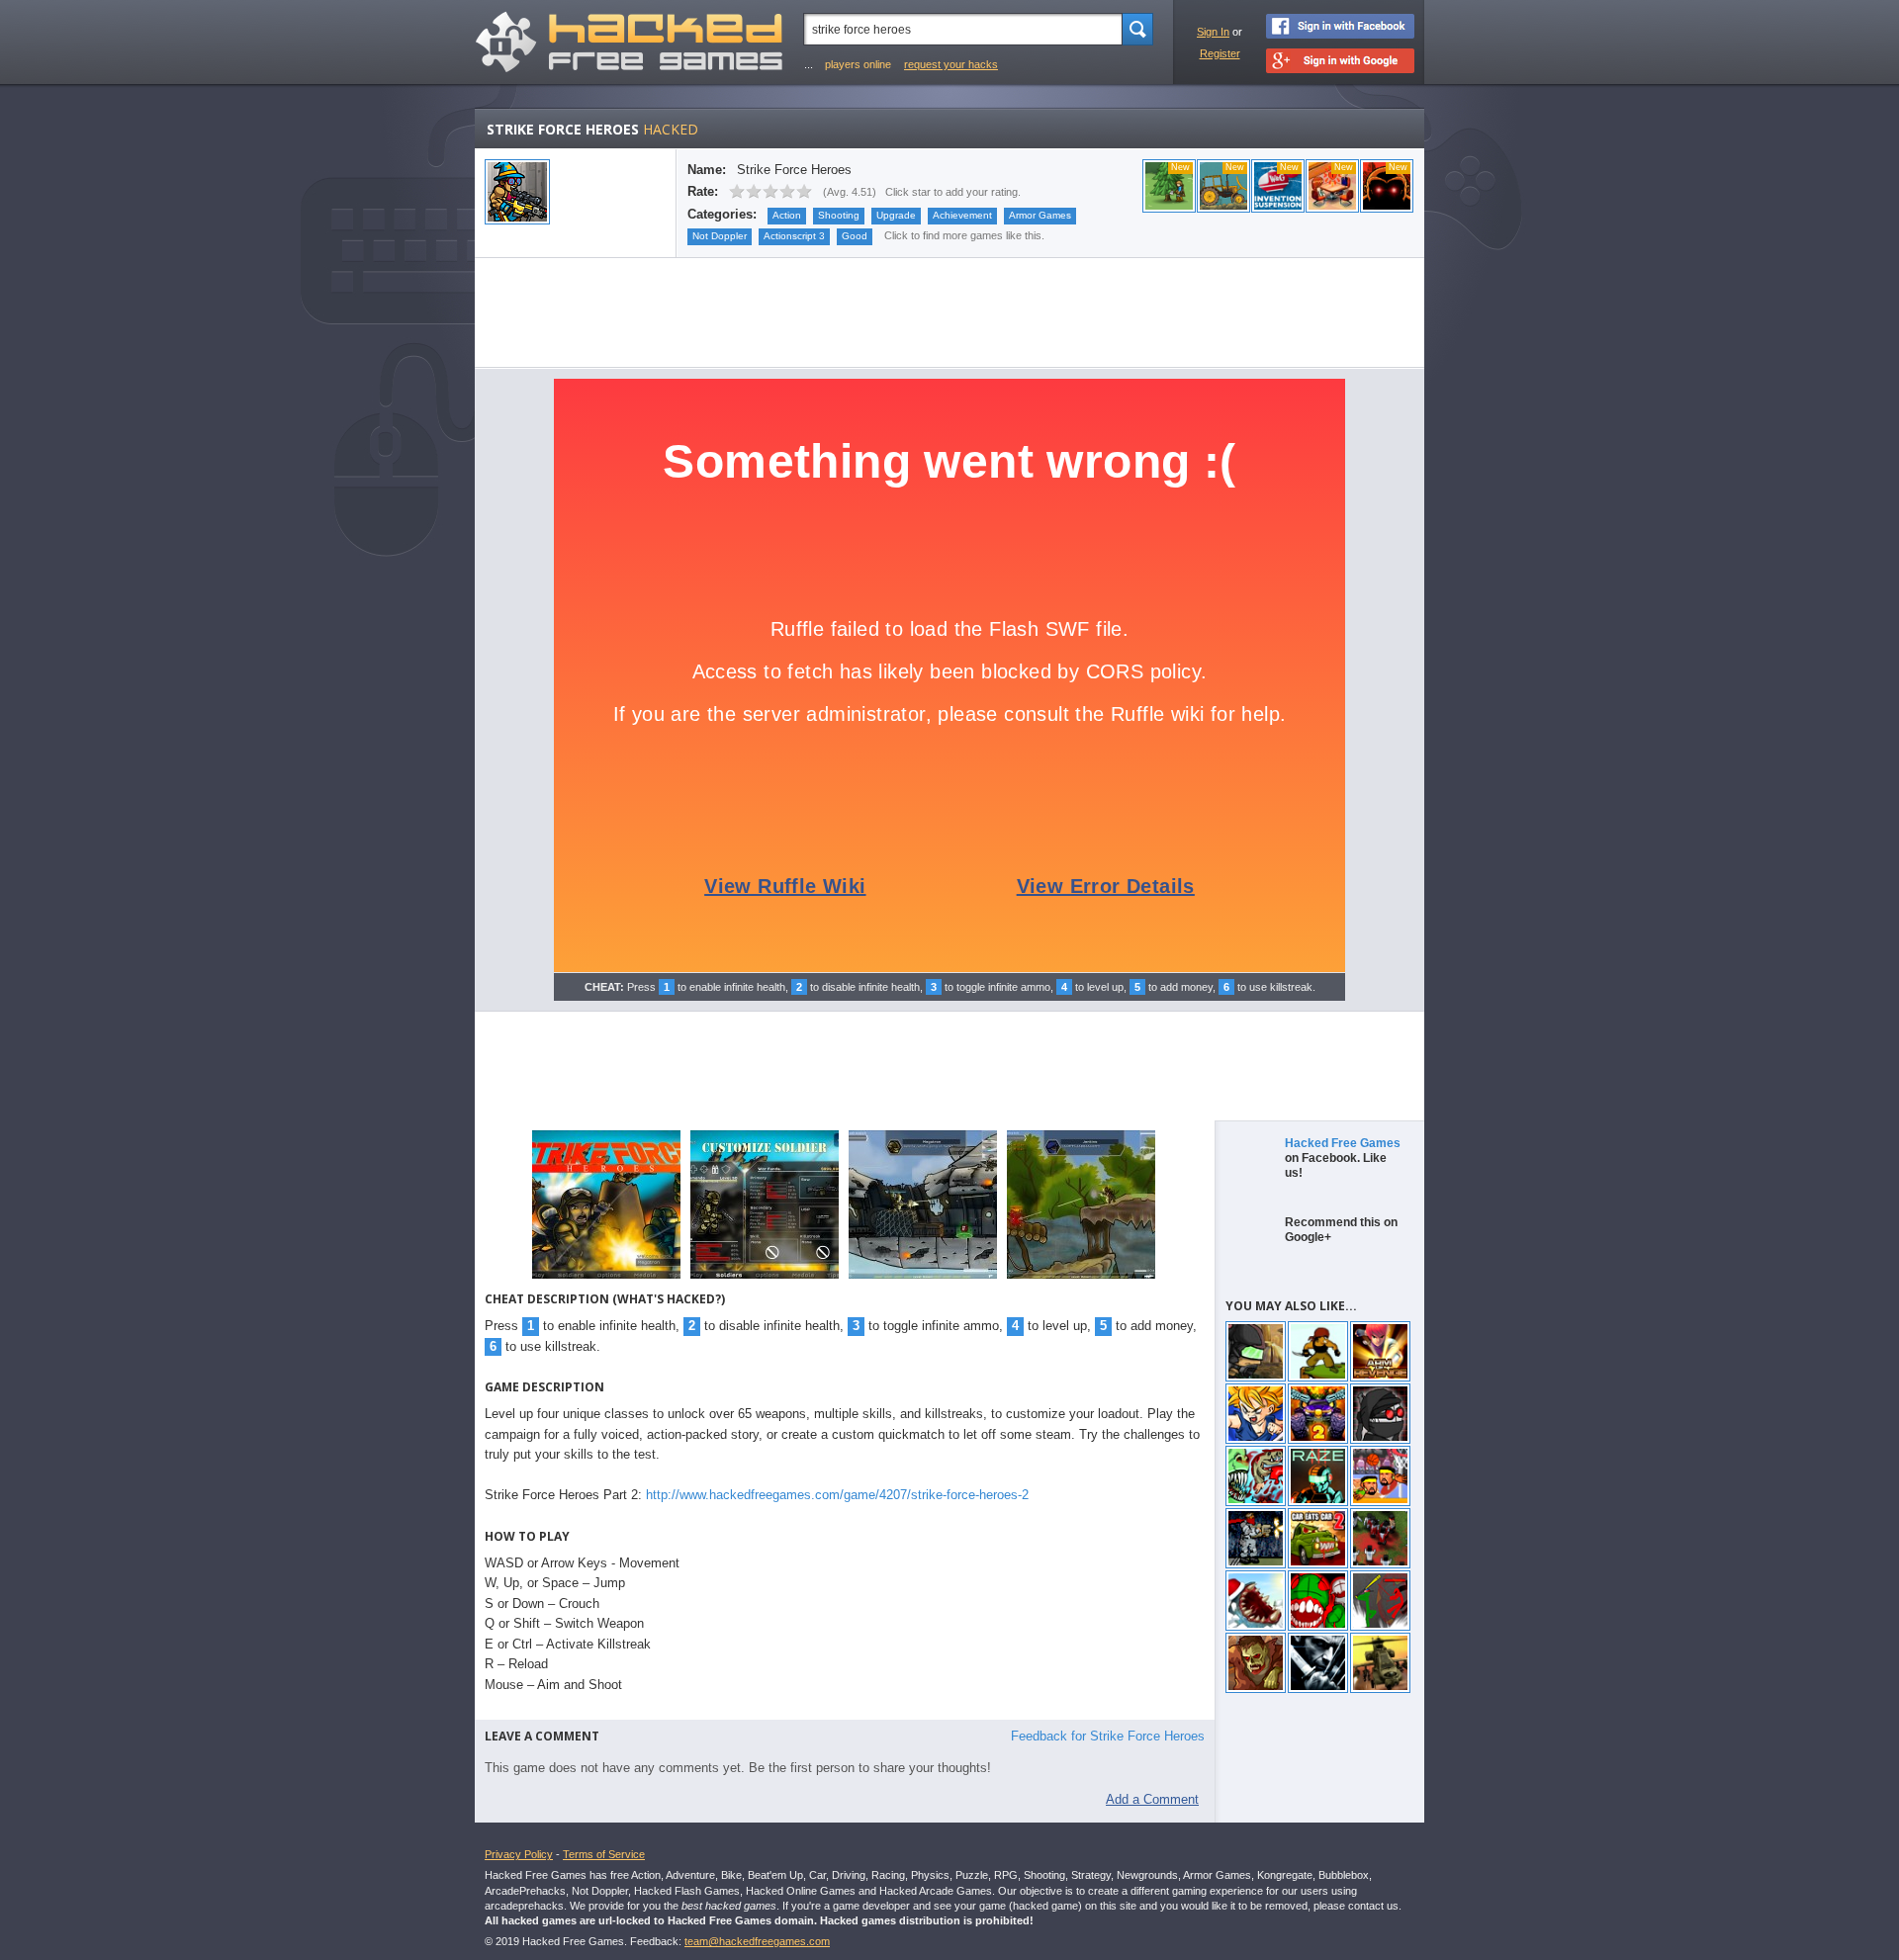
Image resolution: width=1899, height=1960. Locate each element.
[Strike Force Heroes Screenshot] (606, 1277)
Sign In (1213, 32)
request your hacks (951, 64)
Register (1220, 53)
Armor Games (1040, 215)
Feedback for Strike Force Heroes (1108, 1736)
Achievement (962, 215)
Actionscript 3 (794, 236)
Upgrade (896, 215)
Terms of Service (604, 1854)
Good (855, 236)
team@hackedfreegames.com (757, 1941)
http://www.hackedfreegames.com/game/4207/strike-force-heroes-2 (837, 1495)
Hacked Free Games (1343, 1143)
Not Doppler (720, 236)
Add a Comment (1152, 1799)
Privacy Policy (519, 1854)
